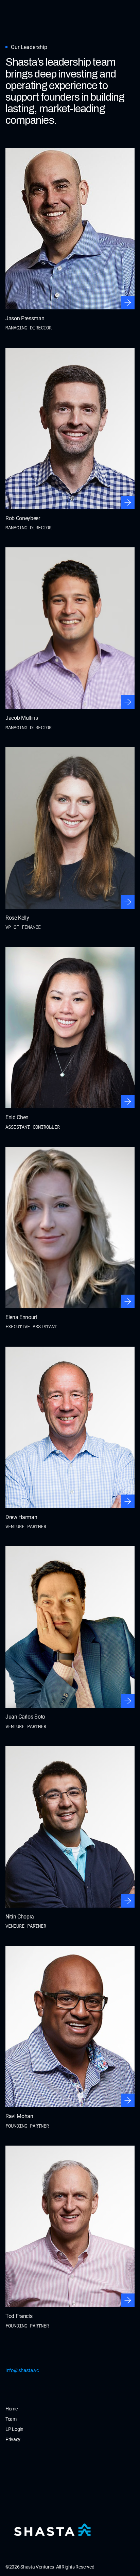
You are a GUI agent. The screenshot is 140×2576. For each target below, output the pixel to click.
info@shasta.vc (22, 2370)
